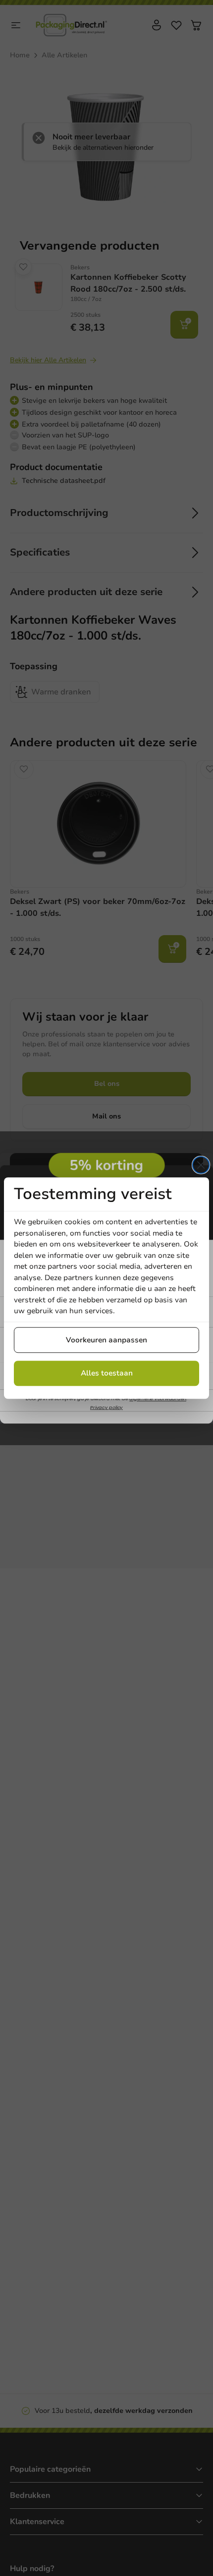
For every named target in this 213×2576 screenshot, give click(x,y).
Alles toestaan (107, 1373)
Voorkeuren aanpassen (106, 1340)
